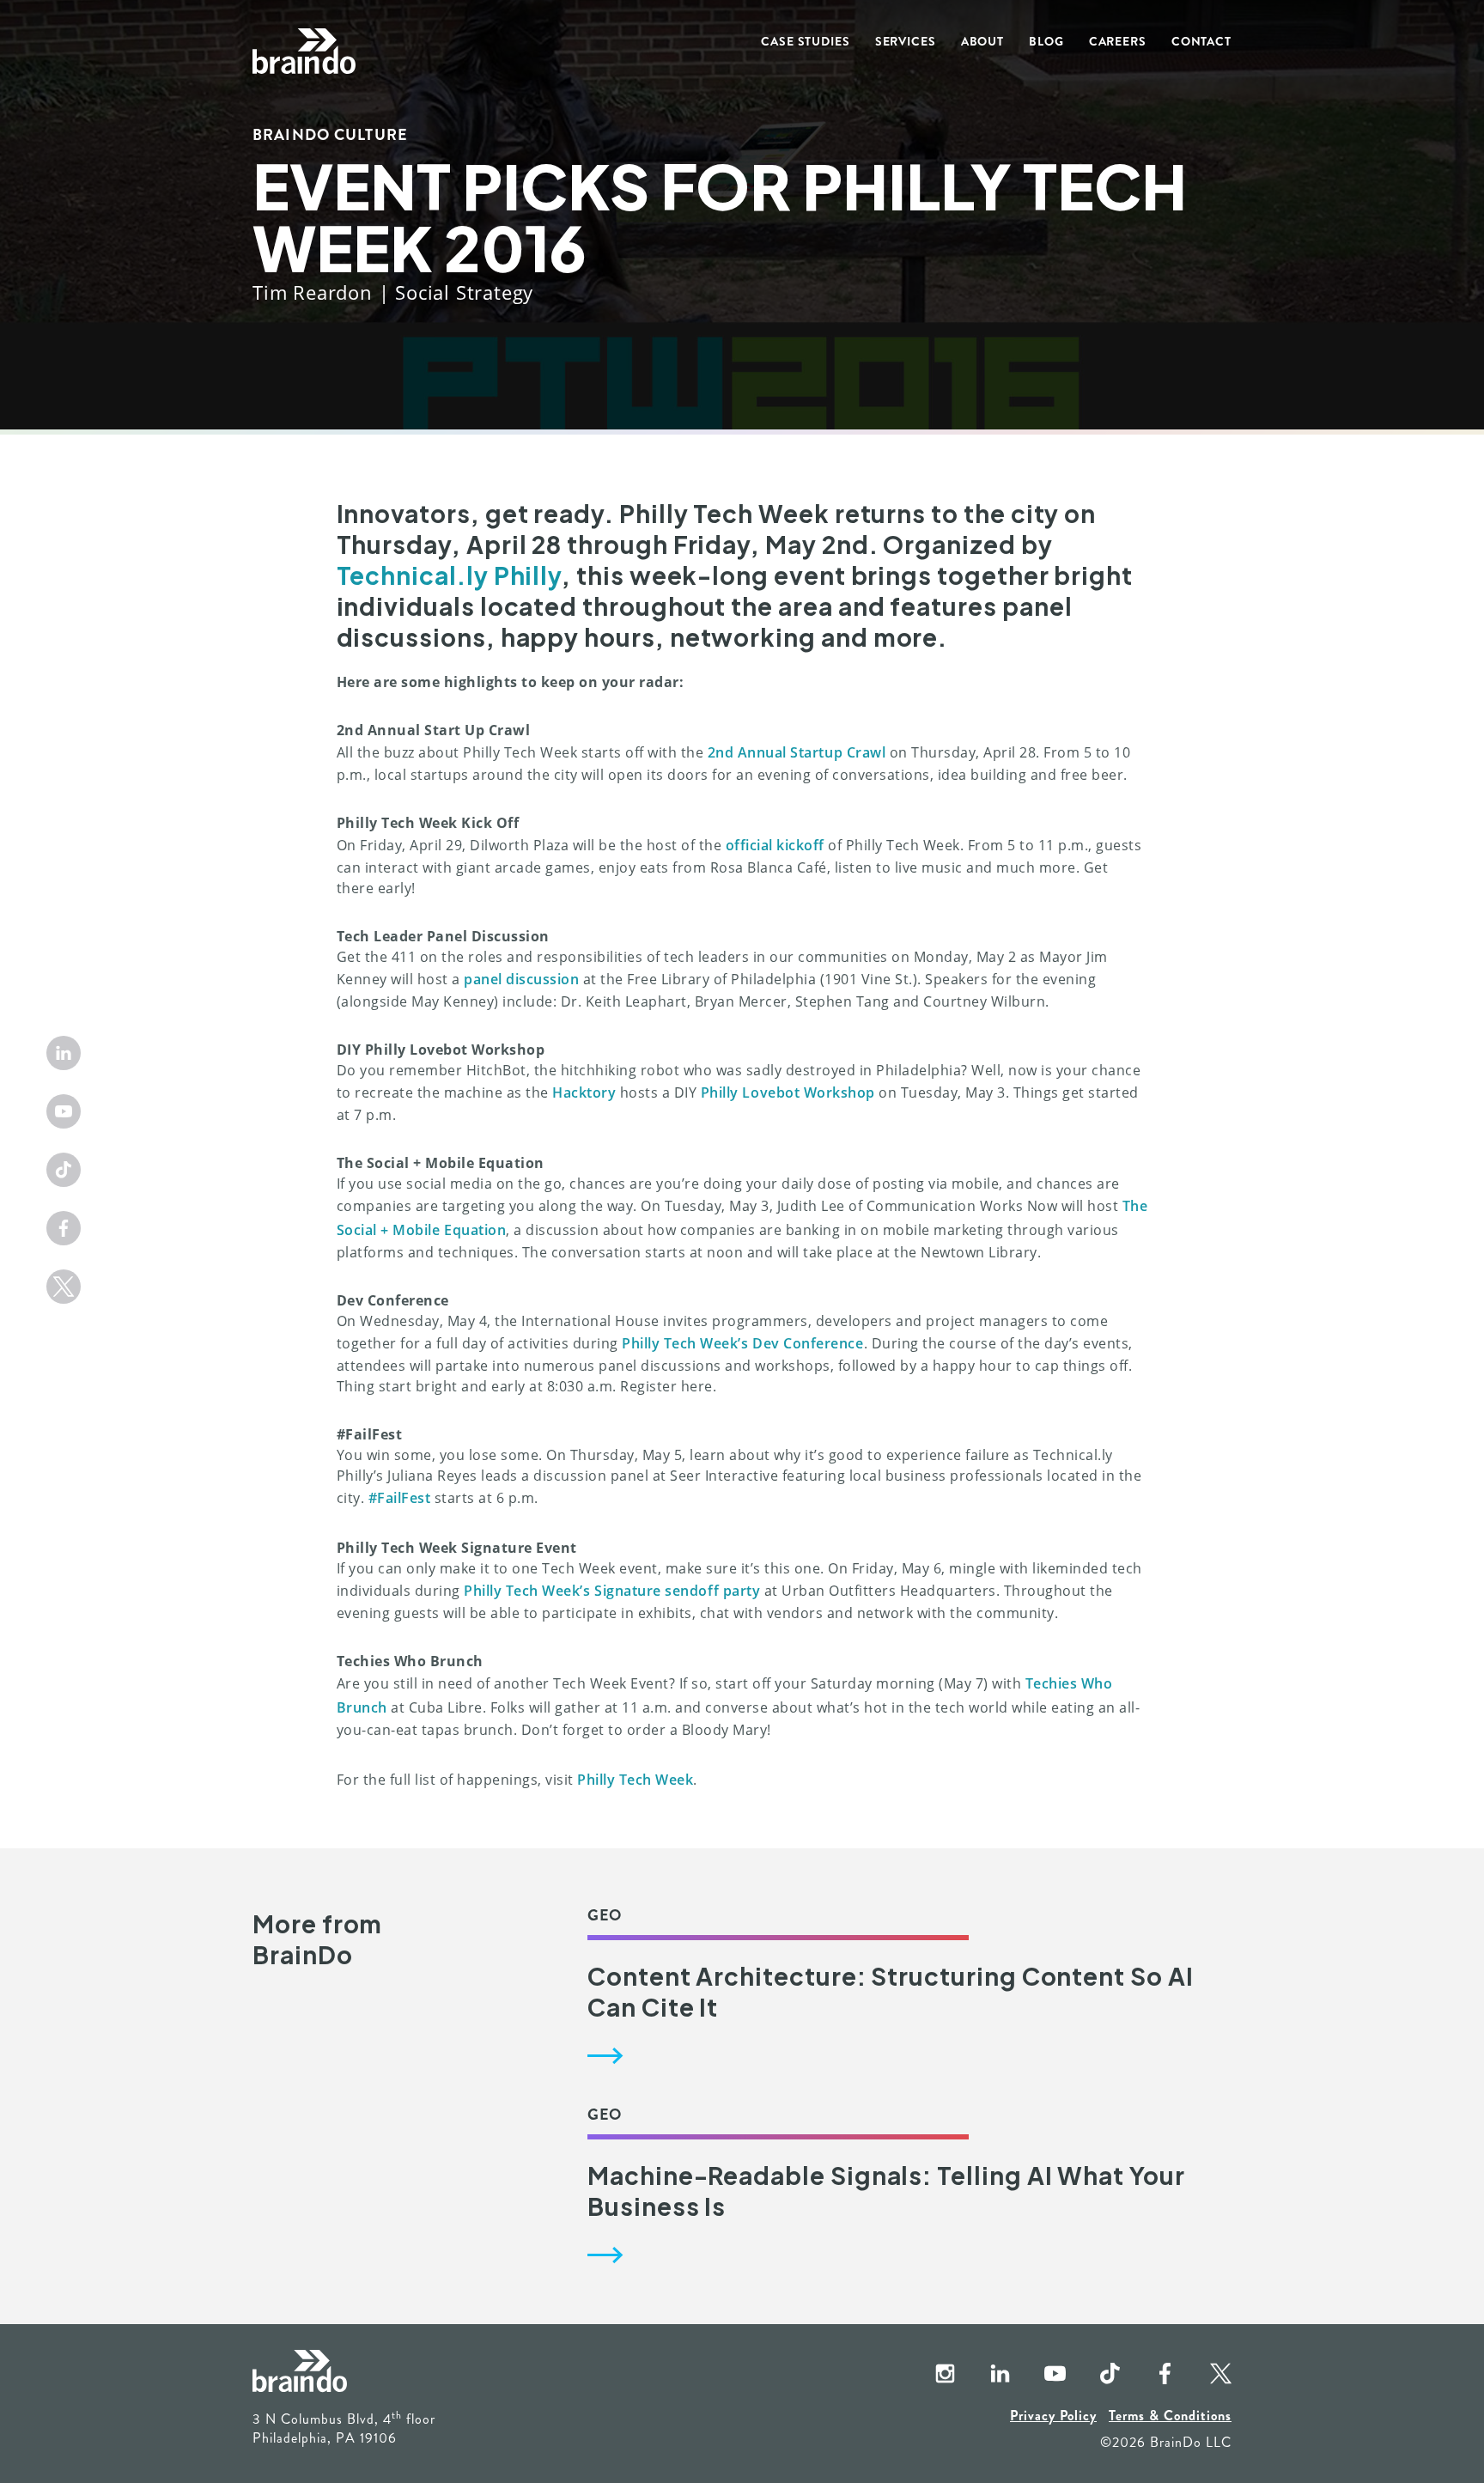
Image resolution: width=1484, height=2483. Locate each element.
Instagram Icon (931, 2375)
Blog (1046, 41)
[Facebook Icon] (64, 1228)
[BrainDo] (304, 52)
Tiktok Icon (1096, 2375)
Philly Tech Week (635, 1780)
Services (906, 41)
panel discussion (521, 979)
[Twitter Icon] (64, 1287)
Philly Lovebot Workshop (788, 1092)
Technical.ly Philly (450, 575)
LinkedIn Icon (986, 2375)
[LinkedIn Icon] (64, 1053)
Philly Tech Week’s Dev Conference (743, 1343)
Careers (1118, 41)
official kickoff (775, 845)
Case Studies (806, 41)
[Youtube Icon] (64, 1111)
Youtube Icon (1041, 2375)
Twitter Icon (1206, 2375)
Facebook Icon (1151, 2375)
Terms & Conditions (1170, 2416)
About (982, 41)
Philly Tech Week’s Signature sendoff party (612, 1591)
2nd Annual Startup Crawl (797, 752)
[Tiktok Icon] (64, 1170)
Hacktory (584, 1092)
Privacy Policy (1053, 2416)
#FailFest (400, 1498)
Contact (1201, 41)
